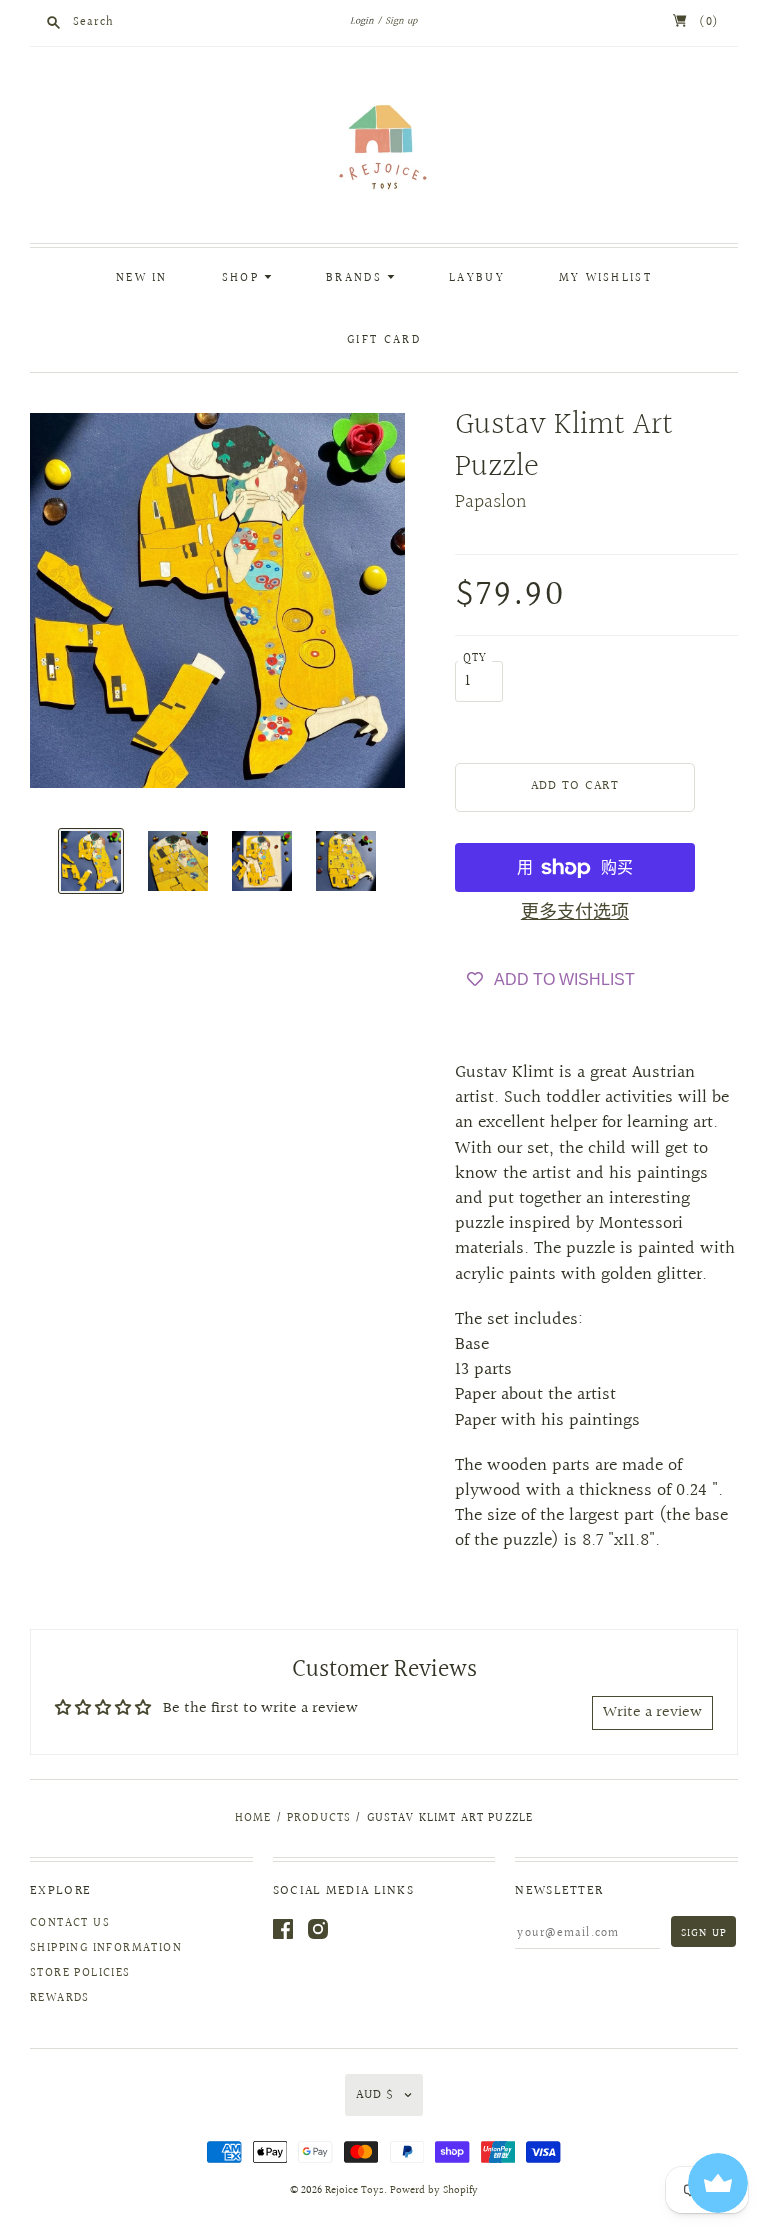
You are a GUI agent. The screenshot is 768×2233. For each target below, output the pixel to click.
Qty (475, 659)
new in (142, 278)
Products (319, 1818)
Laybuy (477, 278)
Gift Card (384, 340)
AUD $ (375, 2095)
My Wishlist (605, 278)
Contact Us (70, 1923)
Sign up (401, 21)
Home (253, 1818)
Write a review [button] (652, 1712)
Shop (243, 278)
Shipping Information (106, 1948)
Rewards (60, 1998)
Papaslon (491, 502)
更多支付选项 (575, 912)
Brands (356, 278)
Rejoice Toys (354, 2190)
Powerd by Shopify (434, 2190)
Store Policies (80, 1973)
